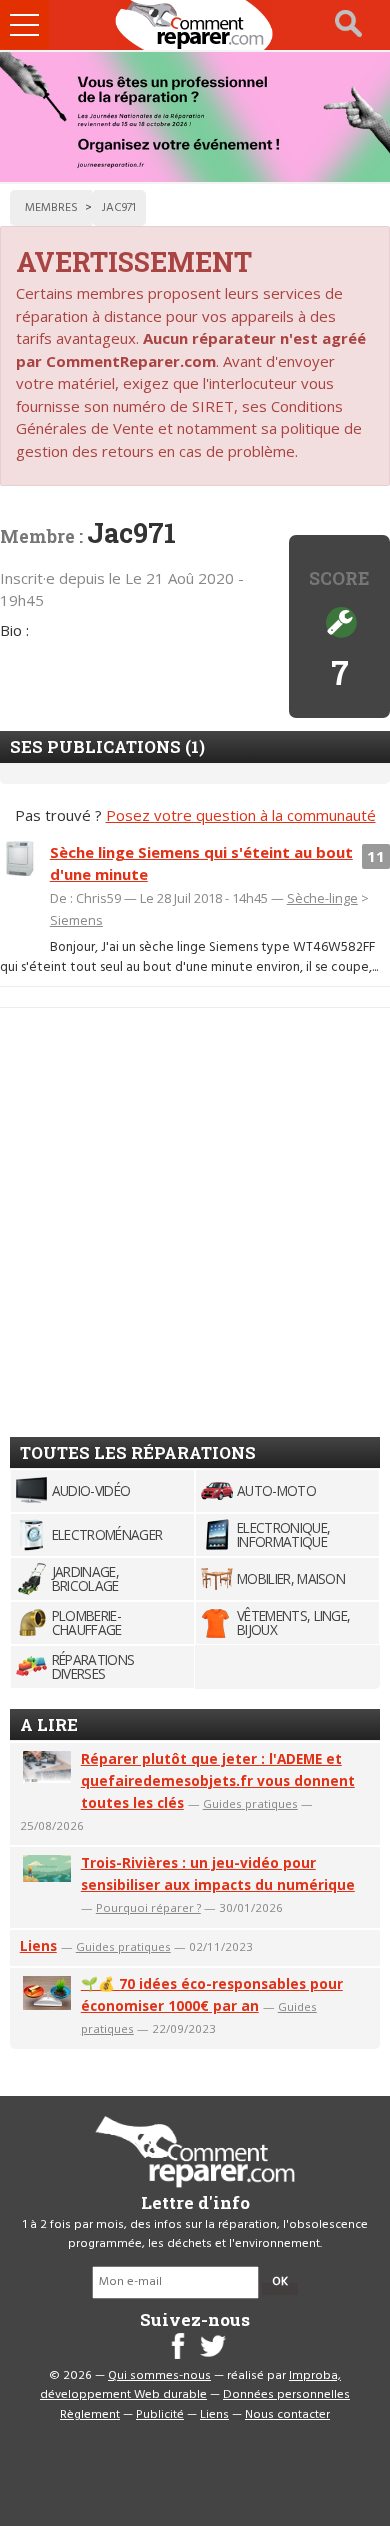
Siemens (76, 920)
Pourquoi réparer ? (148, 1907)
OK (280, 2282)
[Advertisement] (195, 1214)
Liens (38, 1945)
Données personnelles (286, 2395)
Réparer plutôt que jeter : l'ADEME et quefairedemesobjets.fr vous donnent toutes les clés (218, 1780)
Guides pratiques (250, 1803)
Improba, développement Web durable (190, 2386)
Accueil (195, 25)
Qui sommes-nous (159, 2376)
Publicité (160, 2415)
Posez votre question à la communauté (241, 815)
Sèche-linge (322, 898)
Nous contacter (287, 2415)
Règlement (90, 2415)
